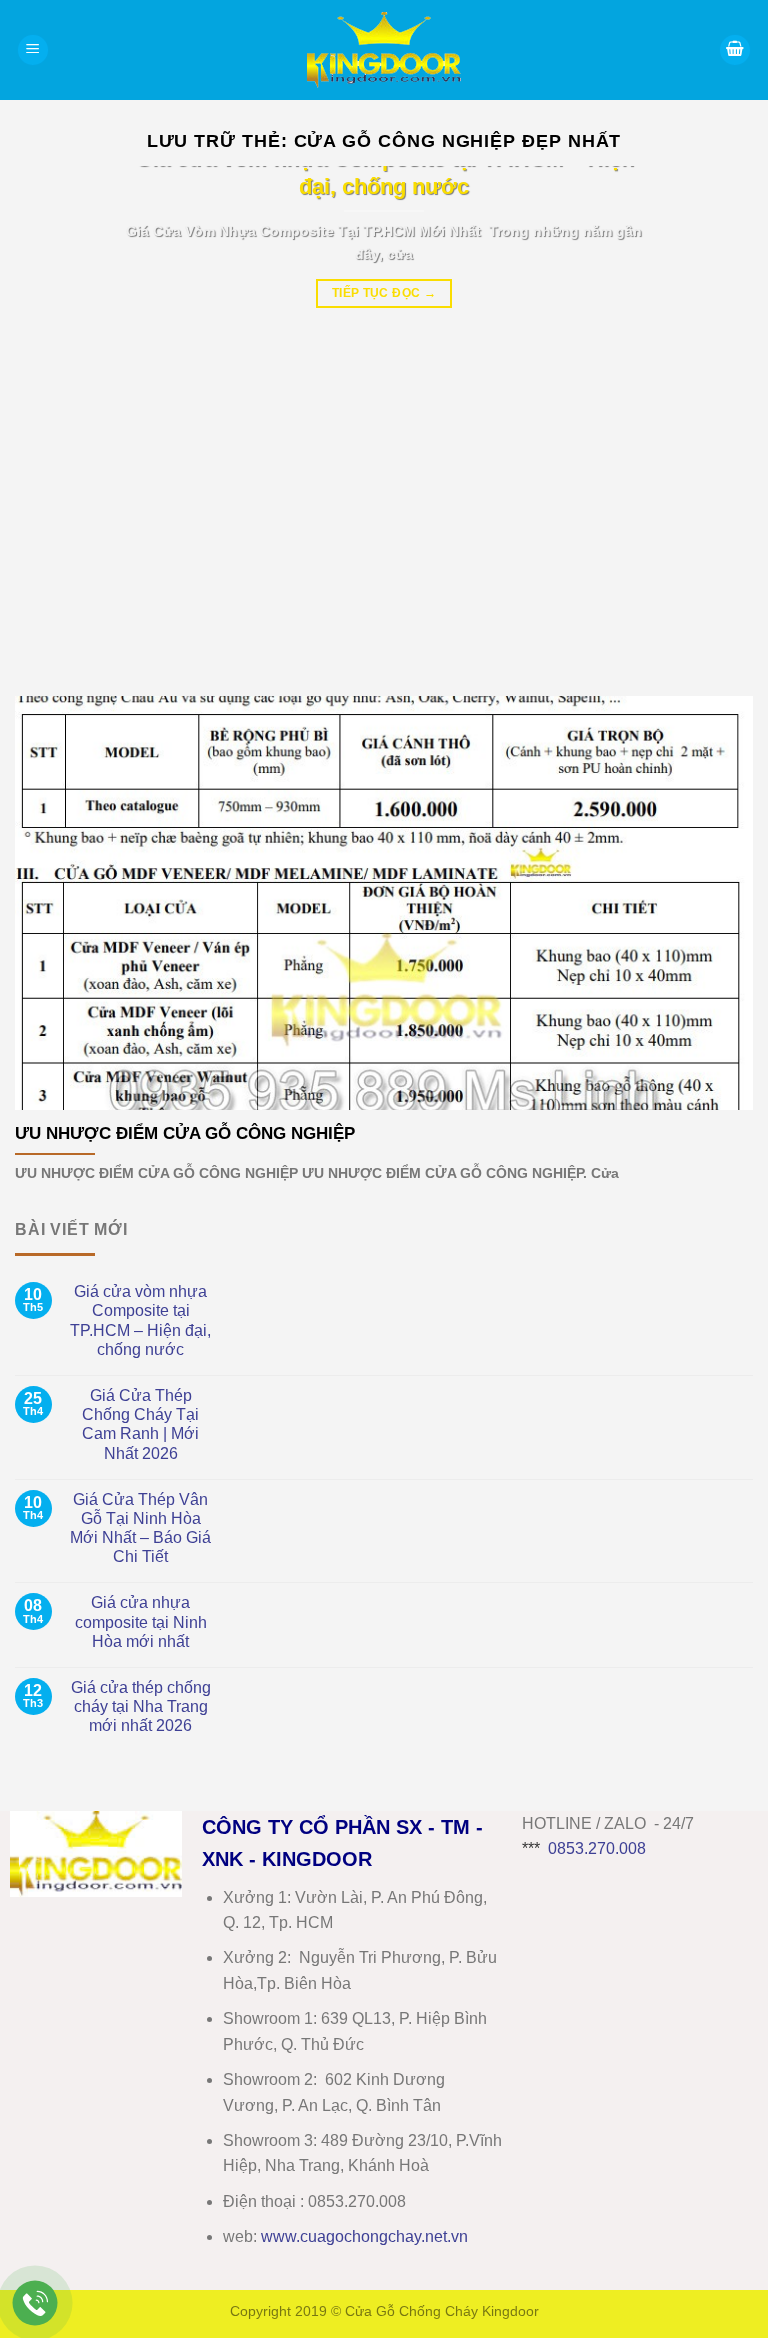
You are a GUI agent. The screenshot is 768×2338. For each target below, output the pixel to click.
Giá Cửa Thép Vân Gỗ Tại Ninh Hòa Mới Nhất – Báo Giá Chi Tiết (140, 1528)
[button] (33, 50)
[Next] (713, 416)
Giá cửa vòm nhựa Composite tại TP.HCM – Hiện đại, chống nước (140, 1320)
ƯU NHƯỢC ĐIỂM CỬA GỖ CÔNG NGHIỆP (185, 1133)
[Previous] (55, 416)
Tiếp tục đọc (384, 293)
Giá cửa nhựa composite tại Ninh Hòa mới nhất (141, 1621)
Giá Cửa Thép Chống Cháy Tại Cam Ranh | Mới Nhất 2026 (140, 1424)
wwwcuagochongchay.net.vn (364, 2236)
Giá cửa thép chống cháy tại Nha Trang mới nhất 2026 (141, 1706)
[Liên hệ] (35, 2303)
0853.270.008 (597, 1848)
